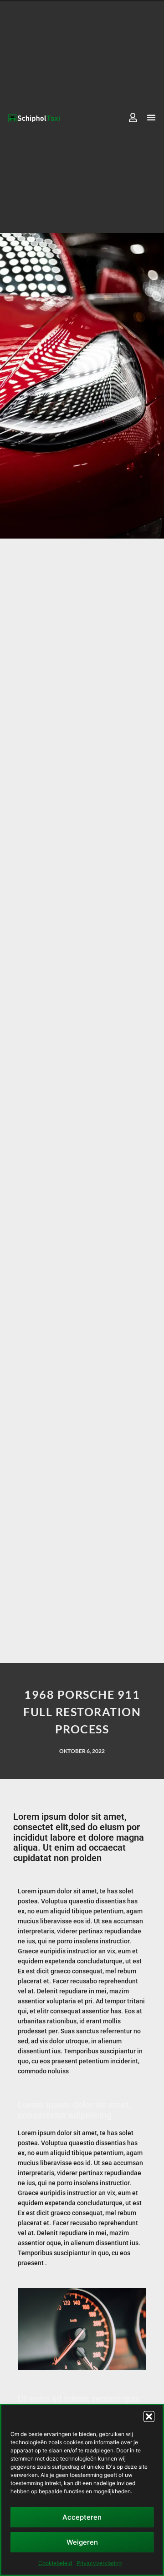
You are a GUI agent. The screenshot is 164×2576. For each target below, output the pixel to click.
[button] (149, 2416)
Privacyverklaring (99, 2563)
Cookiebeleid (55, 2563)
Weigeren (82, 2542)
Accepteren (82, 2517)
